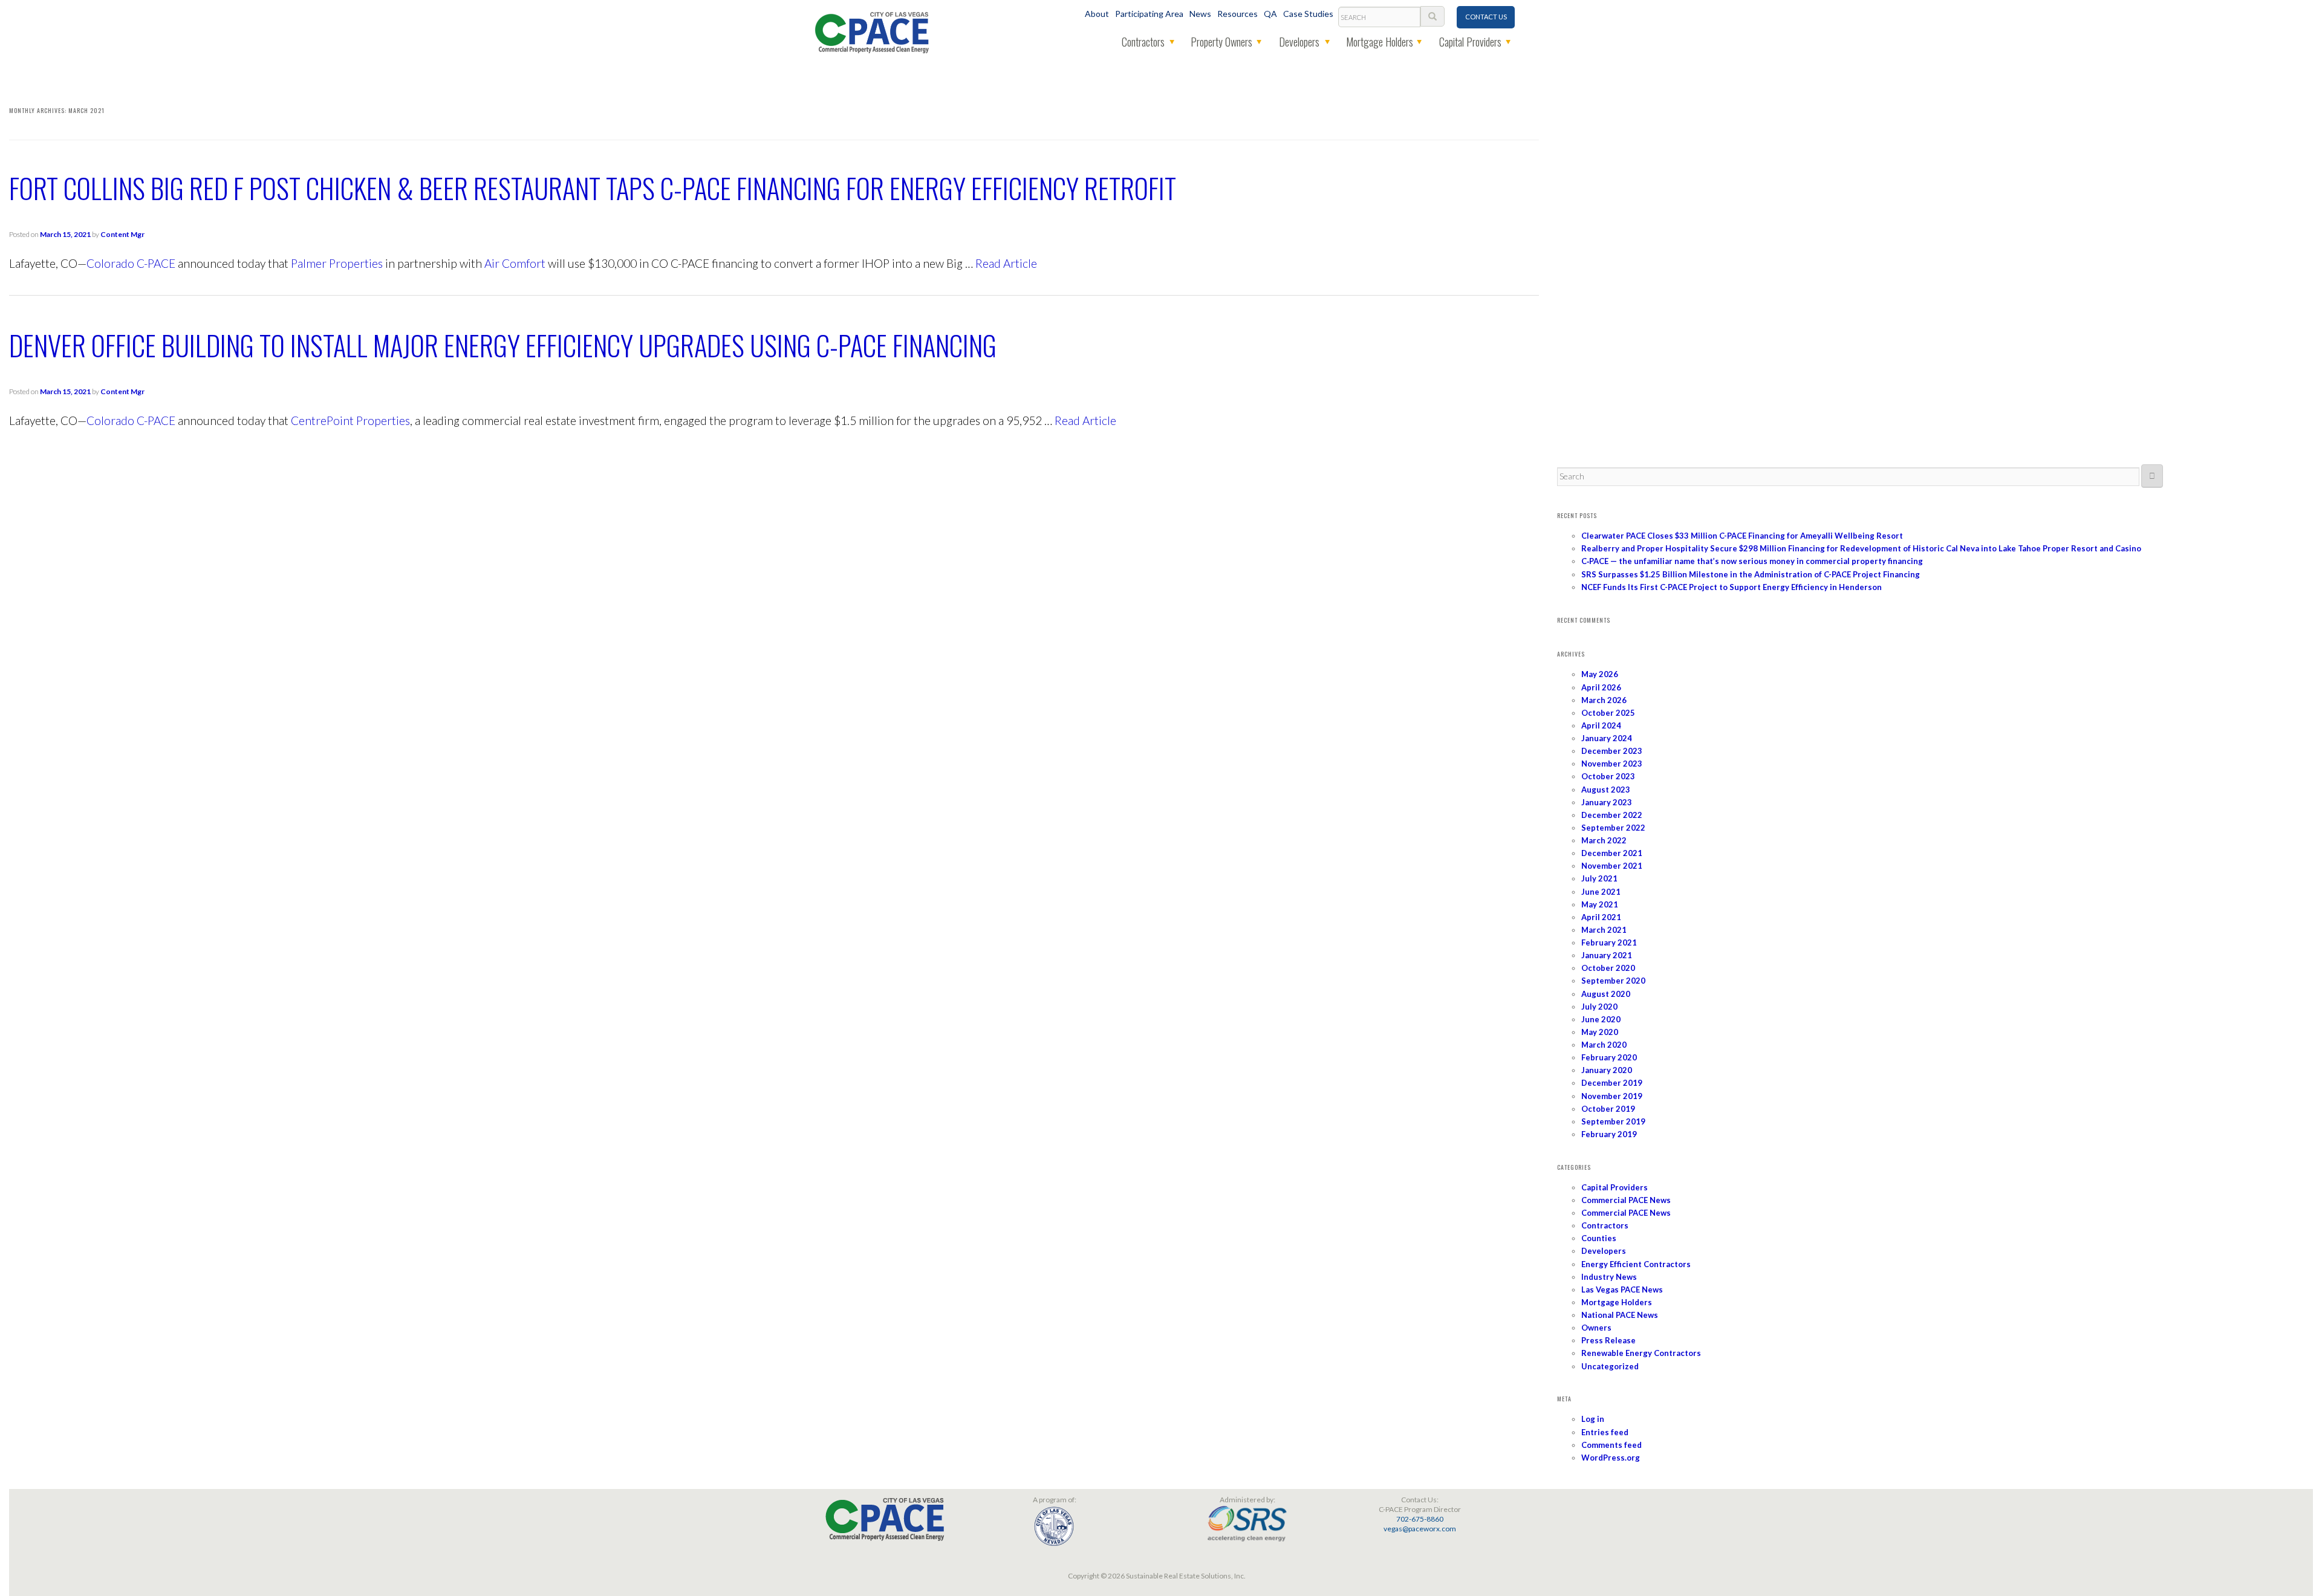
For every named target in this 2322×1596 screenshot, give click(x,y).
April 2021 (1601, 917)
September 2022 (1613, 828)
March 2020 (1604, 1045)
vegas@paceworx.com (1420, 1529)
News (1200, 14)
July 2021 (1599, 878)
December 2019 (1612, 1083)
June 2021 (1601, 892)
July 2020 (1599, 1007)
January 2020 (1607, 1070)
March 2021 (1604, 930)
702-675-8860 (1420, 1519)
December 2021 (1612, 853)
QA (1270, 14)
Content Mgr (122, 234)
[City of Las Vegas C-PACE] (872, 31)
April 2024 (1601, 725)
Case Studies (1308, 14)
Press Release (1608, 1340)
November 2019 (1612, 1096)
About (1097, 14)
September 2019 (1613, 1121)
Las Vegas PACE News (1622, 1289)
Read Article (1006, 263)
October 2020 (1608, 968)
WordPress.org (1611, 1458)
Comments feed (1611, 1445)
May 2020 (1600, 1032)
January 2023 (1607, 802)
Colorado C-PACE (131, 263)
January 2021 (1607, 955)
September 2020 (1613, 981)
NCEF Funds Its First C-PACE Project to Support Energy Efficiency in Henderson (1732, 587)
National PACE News (1620, 1315)
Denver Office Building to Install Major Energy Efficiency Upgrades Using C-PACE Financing (503, 345)
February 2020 (1609, 1057)
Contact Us (1486, 17)
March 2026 (1604, 700)
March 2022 (1604, 840)
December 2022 (1612, 815)
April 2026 (1601, 687)
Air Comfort (515, 263)
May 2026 (1600, 674)
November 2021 (1612, 866)
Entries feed (1605, 1432)
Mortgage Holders (1380, 42)
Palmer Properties (337, 263)
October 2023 (1608, 776)
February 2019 (1609, 1134)
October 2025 (1608, 713)
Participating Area (1149, 14)
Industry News (1609, 1277)
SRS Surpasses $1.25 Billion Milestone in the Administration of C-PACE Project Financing (1751, 574)
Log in (1593, 1419)
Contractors (1143, 42)
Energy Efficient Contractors (1636, 1264)
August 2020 (1606, 994)
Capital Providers (1470, 42)
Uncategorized (1610, 1366)
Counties (1599, 1238)
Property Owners (1221, 42)
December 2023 (1612, 751)
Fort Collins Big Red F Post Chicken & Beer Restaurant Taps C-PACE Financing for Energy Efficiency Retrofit (593, 188)
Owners (1596, 1328)
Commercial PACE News (1626, 1200)
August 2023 (1606, 790)
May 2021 (1600, 904)
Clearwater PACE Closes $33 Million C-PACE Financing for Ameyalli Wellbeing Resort (1742, 536)
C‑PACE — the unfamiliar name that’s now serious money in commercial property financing (1752, 561)
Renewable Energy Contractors (1641, 1353)
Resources (1237, 14)
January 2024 (1607, 738)
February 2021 (1609, 942)
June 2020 (1601, 1019)
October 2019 (1608, 1109)
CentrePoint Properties (350, 420)
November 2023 (1612, 764)
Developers (1299, 42)
